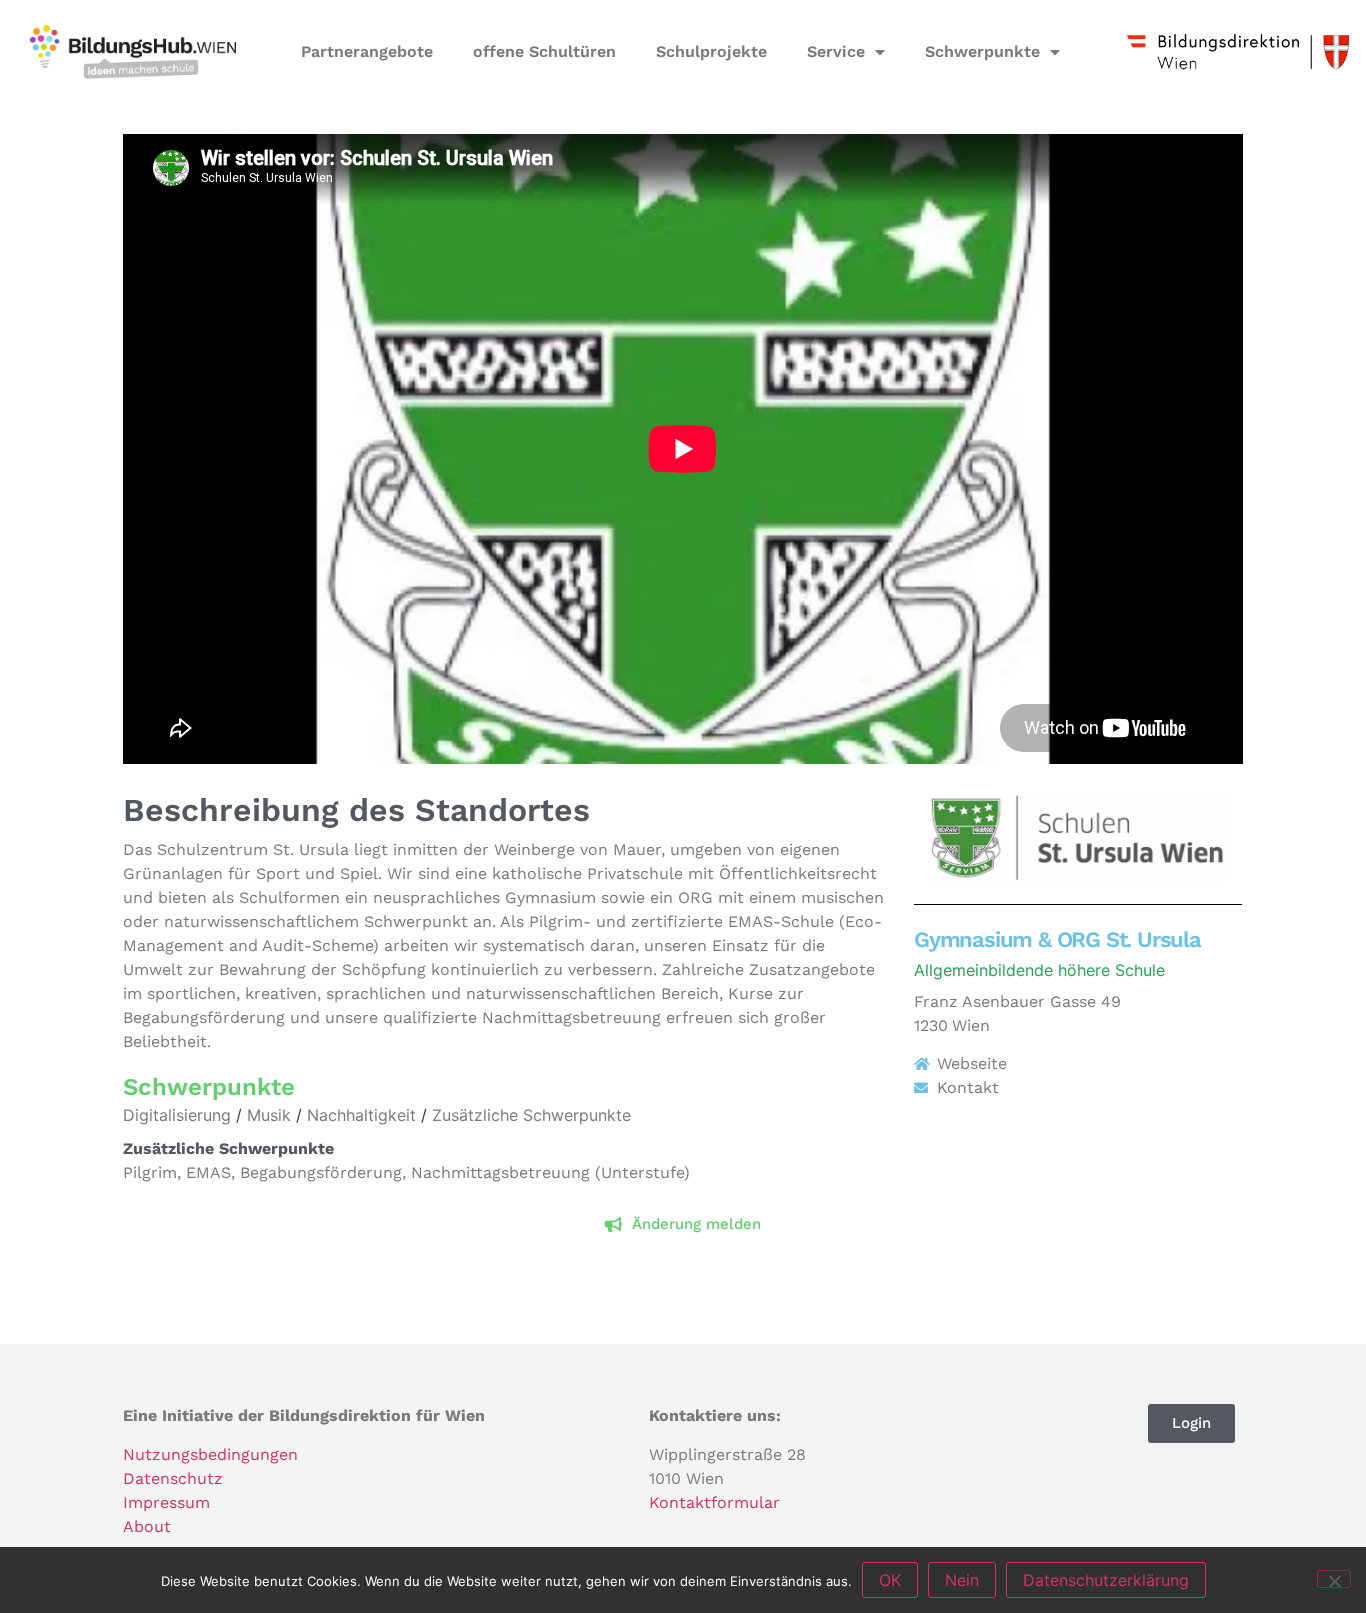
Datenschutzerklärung (1106, 1580)
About (147, 1526)
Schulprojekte (711, 51)
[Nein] (1334, 1579)
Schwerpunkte (982, 51)
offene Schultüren (544, 51)
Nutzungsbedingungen (210, 1454)
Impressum (166, 1502)
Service (836, 51)
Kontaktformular (714, 1502)
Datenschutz (173, 1478)
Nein (962, 1580)
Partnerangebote (367, 51)
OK (890, 1580)
